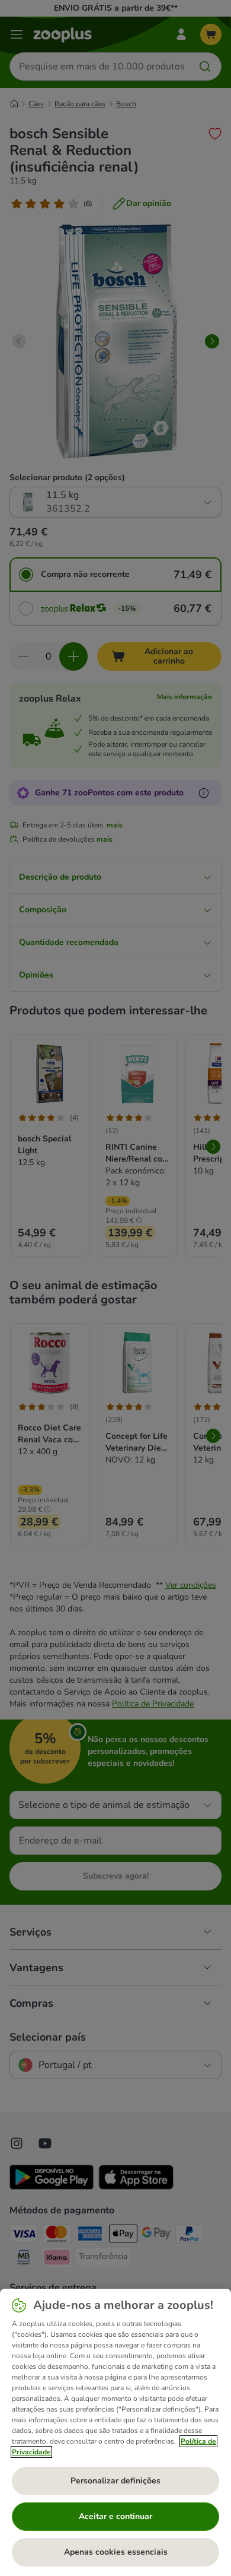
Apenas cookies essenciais (116, 2552)
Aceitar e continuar (115, 2516)
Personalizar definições (115, 2481)
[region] (115, 2432)
